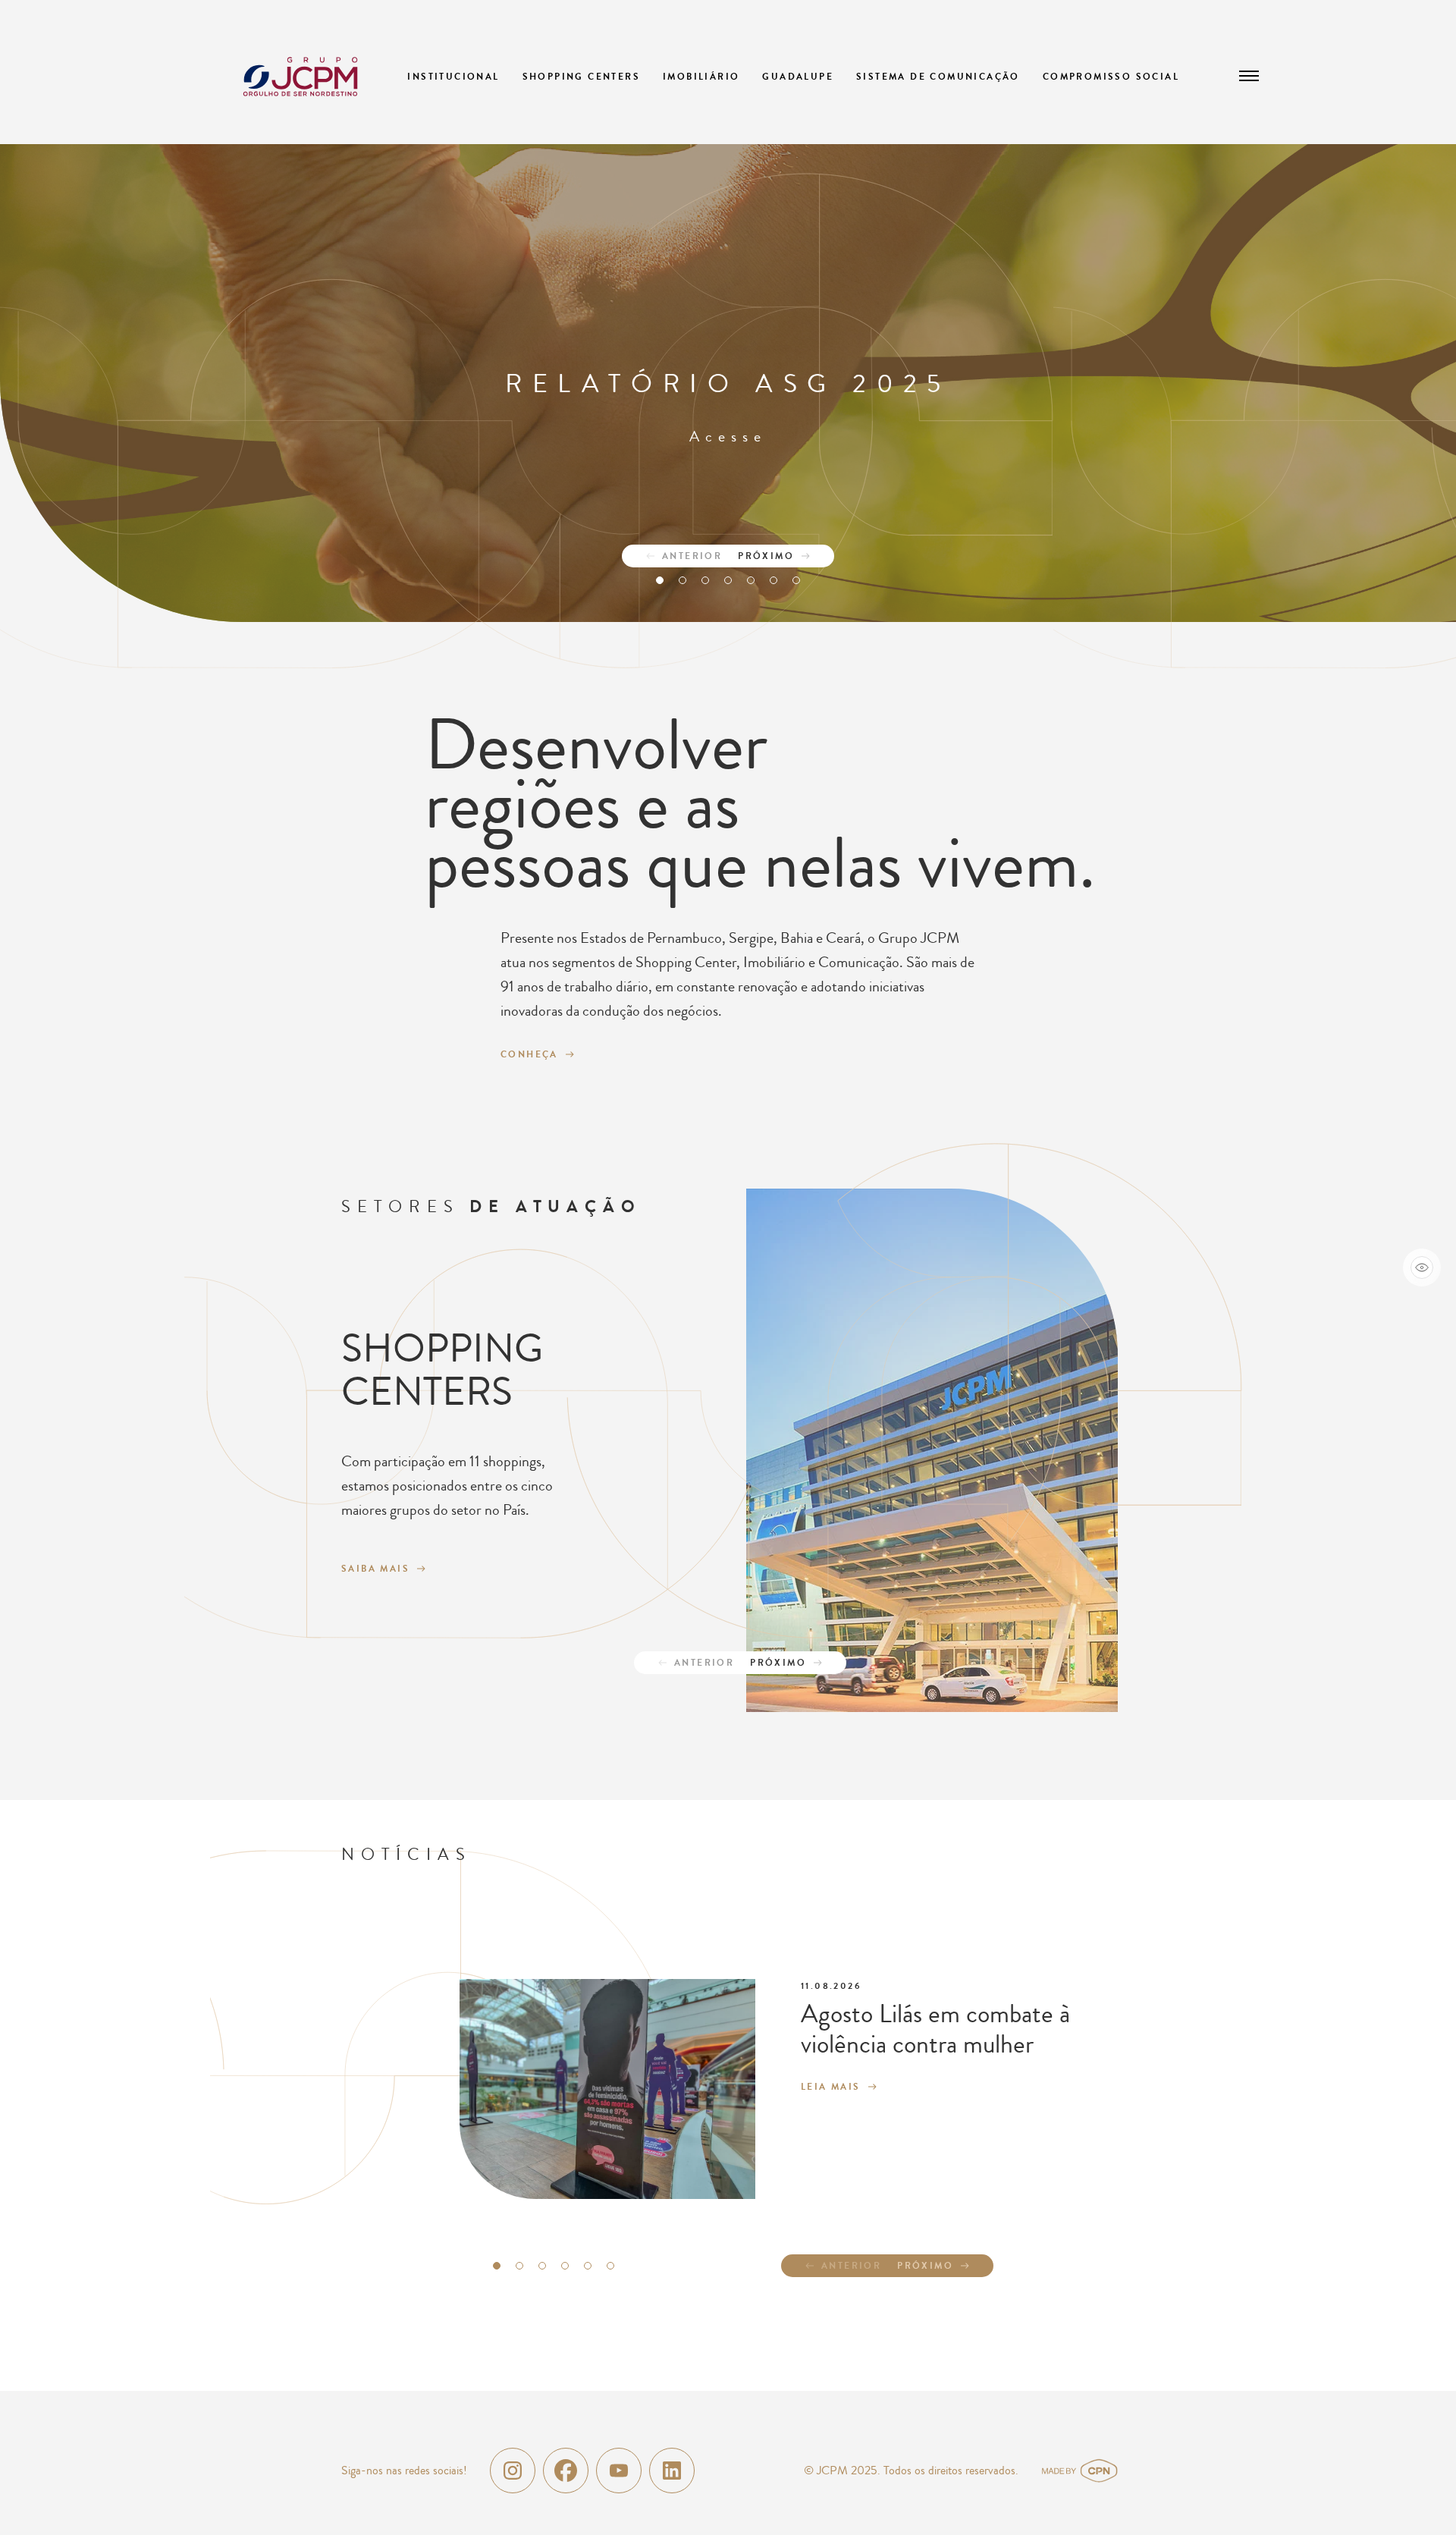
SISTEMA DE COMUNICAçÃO (938, 77)
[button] (660, 580)
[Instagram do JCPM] (513, 2471)
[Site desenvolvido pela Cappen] (1098, 2471)
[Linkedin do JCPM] (672, 2471)
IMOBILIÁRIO (701, 77)
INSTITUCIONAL (453, 77)
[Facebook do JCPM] (566, 2471)
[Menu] (1249, 76)
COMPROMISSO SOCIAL (1111, 77)
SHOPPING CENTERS (581, 77)
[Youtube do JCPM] (619, 2471)
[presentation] (675, 556)
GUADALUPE (798, 77)
